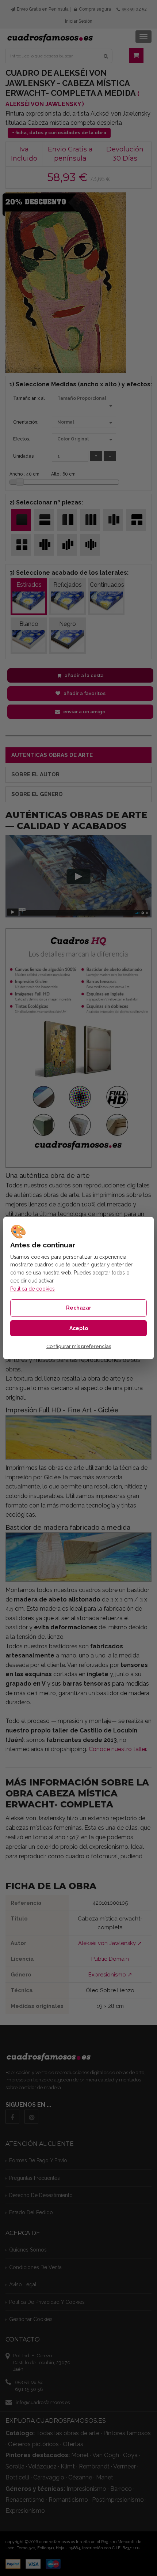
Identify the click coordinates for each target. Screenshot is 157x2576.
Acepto (79, 1328)
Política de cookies (32, 1289)
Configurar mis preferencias (79, 1346)
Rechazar (79, 1308)
